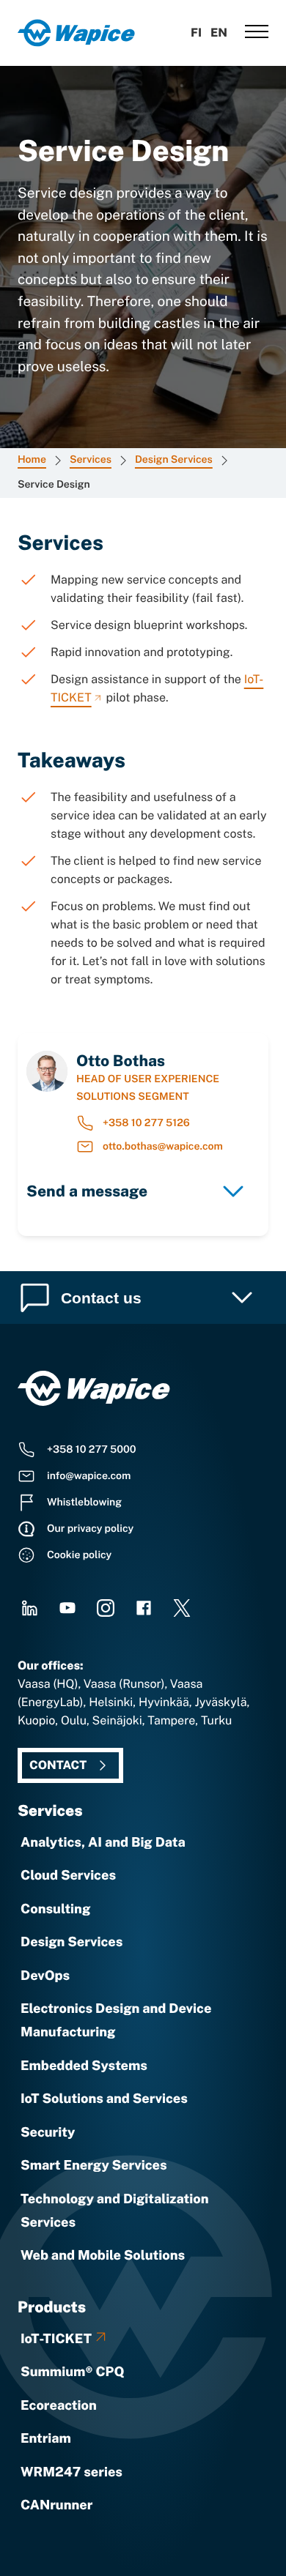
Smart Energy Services (94, 2166)
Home (32, 460)
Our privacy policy (90, 1529)
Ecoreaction (59, 2406)
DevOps (45, 1976)
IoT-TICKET (56, 2339)
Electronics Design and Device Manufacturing (116, 2021)
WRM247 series (71, 2472)
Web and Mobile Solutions (103, 2256)
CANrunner (56, 2505)
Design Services (174, 460)
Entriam (46, 2439)
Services (91, 460)
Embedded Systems (84, 2066)
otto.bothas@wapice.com (163, 1147)
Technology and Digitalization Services (115, 2211)
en (219, 33)
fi (196, 33)
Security (48, 2133)
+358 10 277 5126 (146, 1123)
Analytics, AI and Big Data (103, 1843)
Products (52, 2307)
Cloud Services (68, 1876)
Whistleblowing (84, 1503)
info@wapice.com (89, 1476)
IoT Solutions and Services (104, 2099)
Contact (58, 1765)
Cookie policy (79, 1555)
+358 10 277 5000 (92, 1450)
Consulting (55, 1909)
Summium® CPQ (73, 2372)
